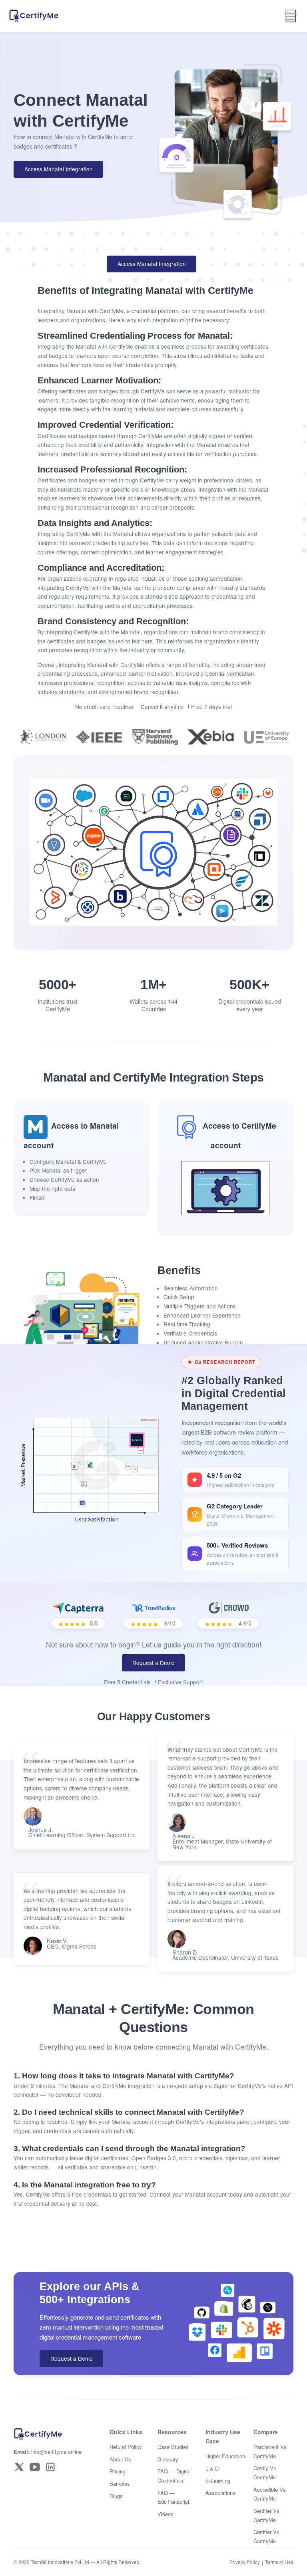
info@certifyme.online (48, 2452)
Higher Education (225, 2456)
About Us (120, 2459)
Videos (165, 2514)
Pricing (118, 2471)
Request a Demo (153, 1663)
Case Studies (173, 2447)
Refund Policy (126, 2447)
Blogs (116, 2496)
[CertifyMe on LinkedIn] (50, 2467)
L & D (212, 2468)
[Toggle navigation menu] (291, 16)
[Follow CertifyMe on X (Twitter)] (19, 2467)
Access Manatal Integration (59, 169)
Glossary (168, 2459)
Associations (220, 2493)
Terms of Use (279, 2562)
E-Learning (218, 2481)
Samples (120, 2484)
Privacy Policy (245, 2562)
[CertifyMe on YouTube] (35, 2467)
